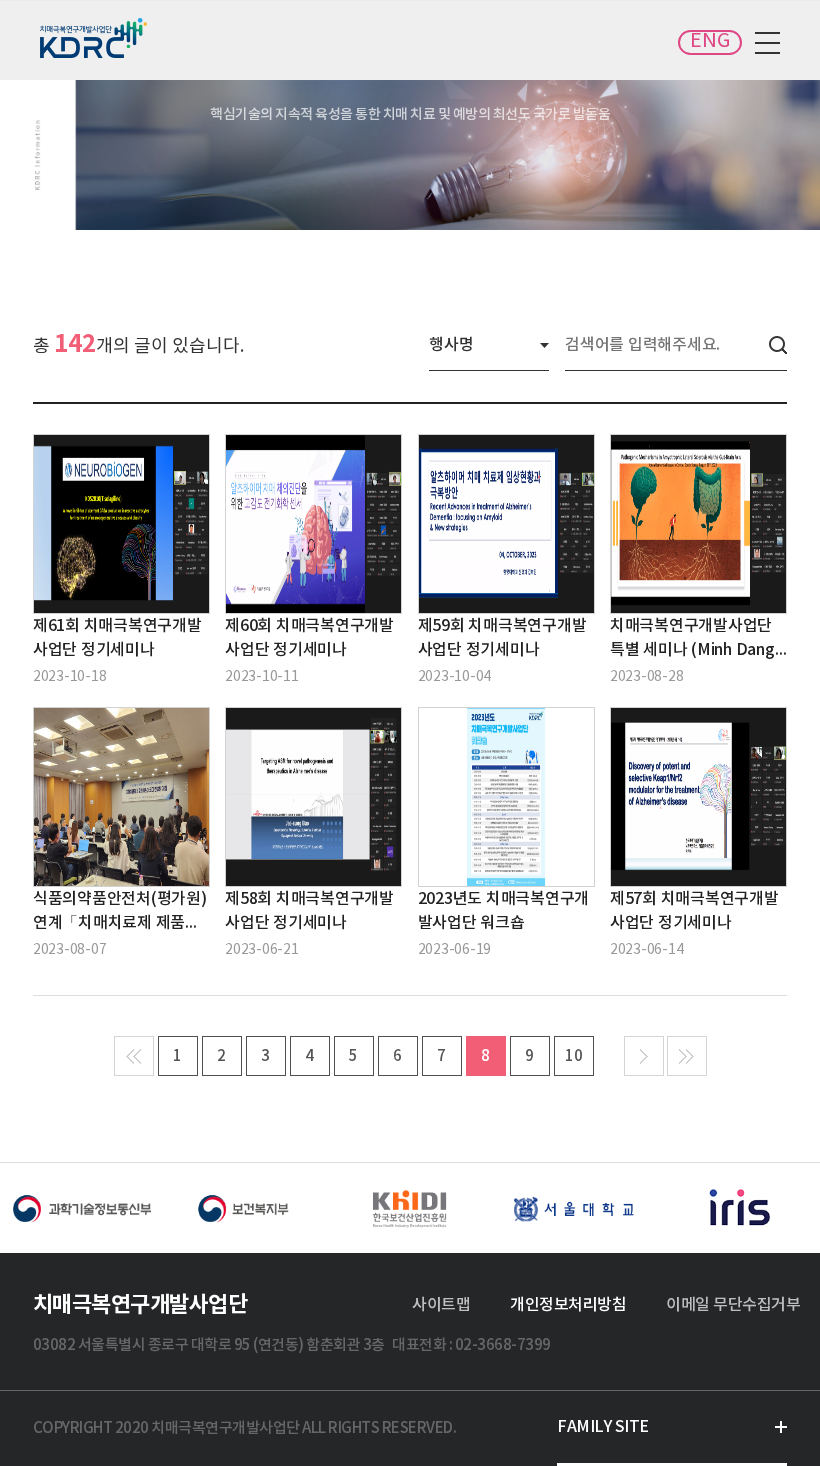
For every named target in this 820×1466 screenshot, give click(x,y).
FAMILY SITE (603, 1427)
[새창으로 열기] (82, 1208)
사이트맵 (441, 1305)
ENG (710, 41)
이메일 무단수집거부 (733, 1305)
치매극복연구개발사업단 (95, 38)
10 (574, 1056)
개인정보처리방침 (568, 1305)
